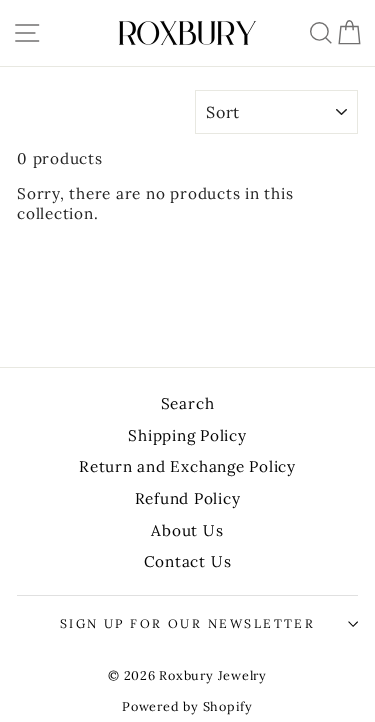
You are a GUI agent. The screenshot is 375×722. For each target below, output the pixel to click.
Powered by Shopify (187, 706)
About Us (187, 530)
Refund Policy (188, 498)
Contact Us (188, 561)
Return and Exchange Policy (187, 466)
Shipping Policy (187, 435)
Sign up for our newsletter (188, 623)
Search (188, 403)
